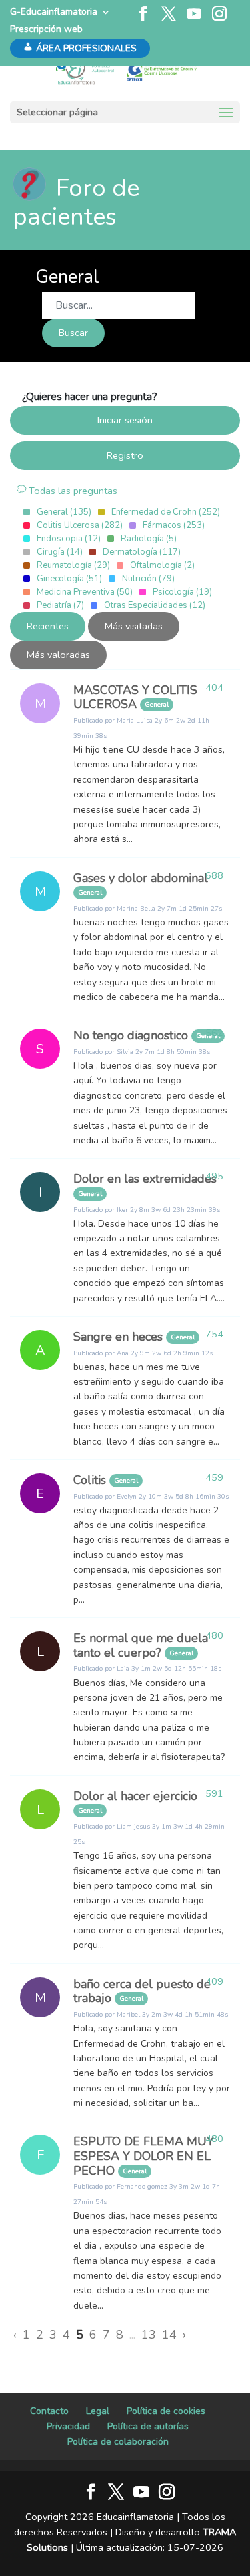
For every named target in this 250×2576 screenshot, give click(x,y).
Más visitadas (134, 626)
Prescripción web (46, 29)
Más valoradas (58, 655)
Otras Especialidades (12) (155, 605)
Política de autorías (148, 2426)
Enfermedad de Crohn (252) (166, 512)
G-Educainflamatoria (54, 12)
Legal (98, 2411)
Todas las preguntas (72, 491)
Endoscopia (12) (69, 539)
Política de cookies (166, 2411)
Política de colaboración (118, 2442)
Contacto (49, 2411)
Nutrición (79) (148, 579)
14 (169, 2335)
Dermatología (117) (142, 552)
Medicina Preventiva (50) (85, 592)
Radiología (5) (149, 539)
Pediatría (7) (60, 605)
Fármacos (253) (174, 525)
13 (149, 2335)
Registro (125, 455)
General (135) (64, 512)
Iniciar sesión (125, 420)
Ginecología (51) (69, 579)
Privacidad (68, 2426)
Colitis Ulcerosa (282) (80, 525)
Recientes (48, 626)
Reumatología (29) (73, 565)
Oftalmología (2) (162, 565)
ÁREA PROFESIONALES (86, 48)
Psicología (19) (182, 592)
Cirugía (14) (60, 552)
